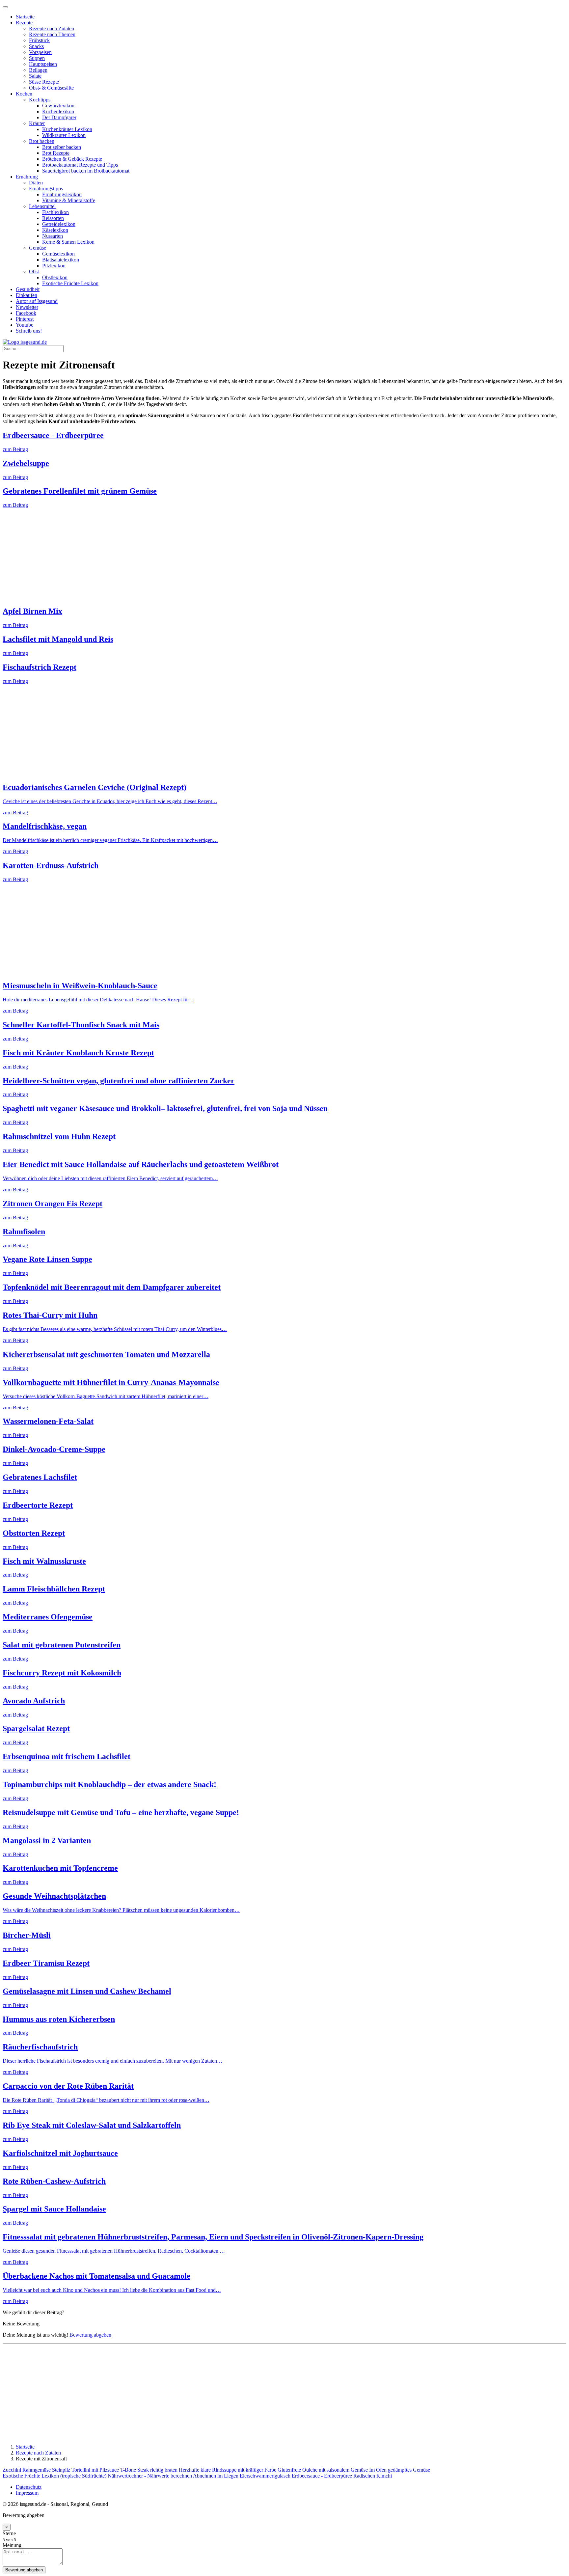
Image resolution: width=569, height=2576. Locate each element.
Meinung (12, 2545)
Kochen (24, 94)
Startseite (25, 17)
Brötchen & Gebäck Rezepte (72, 159)
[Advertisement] (200, 554)
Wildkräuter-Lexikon (64, 135)
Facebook (26, 313)
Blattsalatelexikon (61, 260)
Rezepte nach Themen (52, 34)
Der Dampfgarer (59, 117)
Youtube (25, 325)
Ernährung (27, 177)
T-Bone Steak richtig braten (149, 2470)
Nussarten (53, 236)
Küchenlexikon (58, 111)
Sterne (9, 2533)
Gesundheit (28, 289)
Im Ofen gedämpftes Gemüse (400, 2470)
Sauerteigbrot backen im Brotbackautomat (86, 171)
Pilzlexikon (54, 266)
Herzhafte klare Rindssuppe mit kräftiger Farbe (228, 2470)
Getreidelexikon (59, 224)
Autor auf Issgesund (37, 301)
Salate (35, 76)
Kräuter (37, 123)
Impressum (27, 2493)
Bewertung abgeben (90, 2335)
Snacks (36, 46)
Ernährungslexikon (62, 194)
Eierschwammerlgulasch (265, 2476)
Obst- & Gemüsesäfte (51, 88)
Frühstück (39, 40)
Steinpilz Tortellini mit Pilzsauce (85, 2470)
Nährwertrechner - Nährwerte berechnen (150, 2476)
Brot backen (42, 141)
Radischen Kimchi (373, 2476)
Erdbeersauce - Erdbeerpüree (322, 2476)
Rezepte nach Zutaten (52, 28)
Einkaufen (27, 295)
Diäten (36, 183)
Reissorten (53, 218)
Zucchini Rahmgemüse (27, 2470)
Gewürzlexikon (58, 106)
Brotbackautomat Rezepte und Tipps (80, 165)
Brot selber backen (62, 147)
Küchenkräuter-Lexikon (67, 129)
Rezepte (24, 23)
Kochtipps (40, 100)
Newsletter (27, 307)
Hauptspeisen (43, 64)
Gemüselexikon (58, 254)
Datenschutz (29, 2487)
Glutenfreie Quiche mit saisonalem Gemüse (323, 2470)
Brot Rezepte (56, 153)
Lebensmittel (42, 206)
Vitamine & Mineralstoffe (69, 200)
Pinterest (25, 319)
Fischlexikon (55, 212)
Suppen (37, 58)
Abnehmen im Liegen (216, 2476)
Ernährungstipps (46, 189)
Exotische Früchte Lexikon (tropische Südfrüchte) (54, 2476)
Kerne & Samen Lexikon (68, 242)
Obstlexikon (55, 277)
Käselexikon (55, 230)
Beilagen (38, 70)
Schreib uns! (29, 331)
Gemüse (38, 248)
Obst (34, 271)
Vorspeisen (40, 52)
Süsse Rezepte (44, 82)
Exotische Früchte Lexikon (70, 283)
